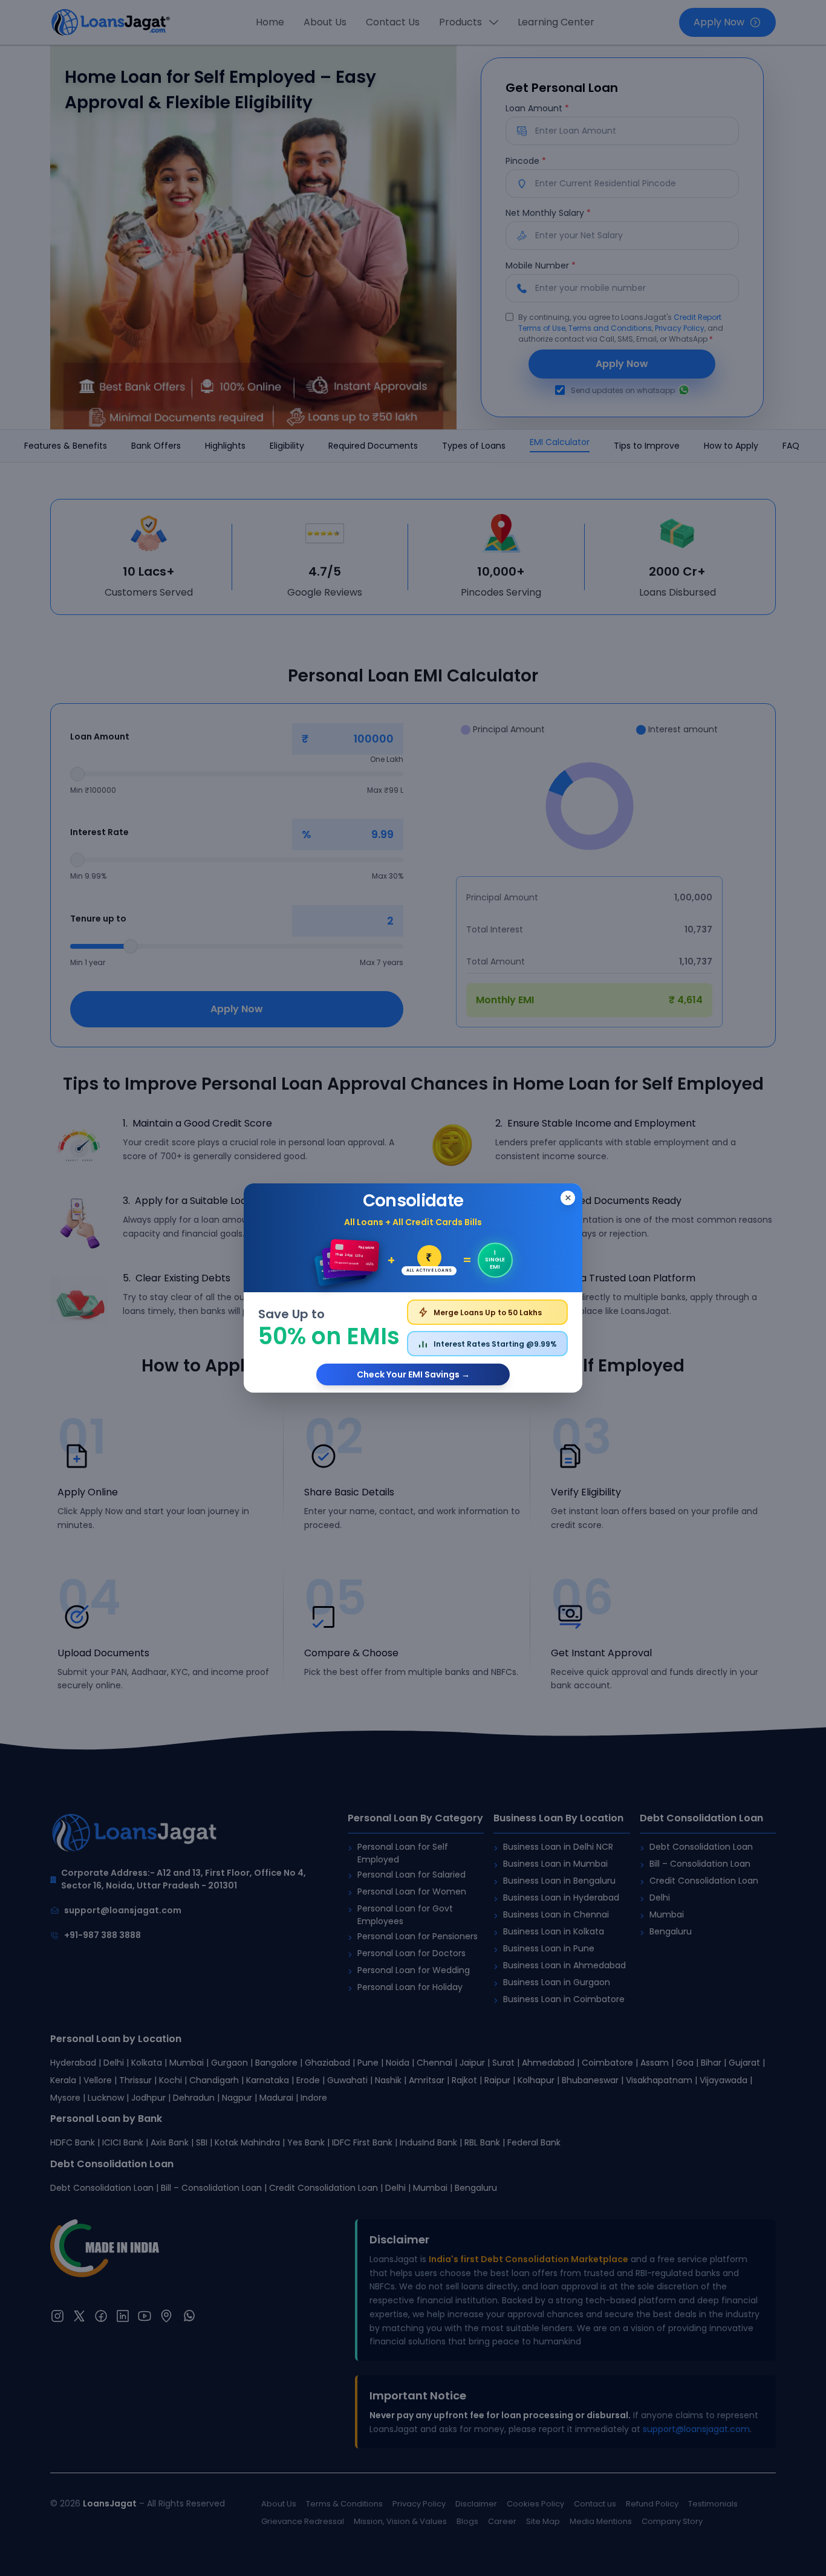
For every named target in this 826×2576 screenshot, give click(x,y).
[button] (413, 1288)
